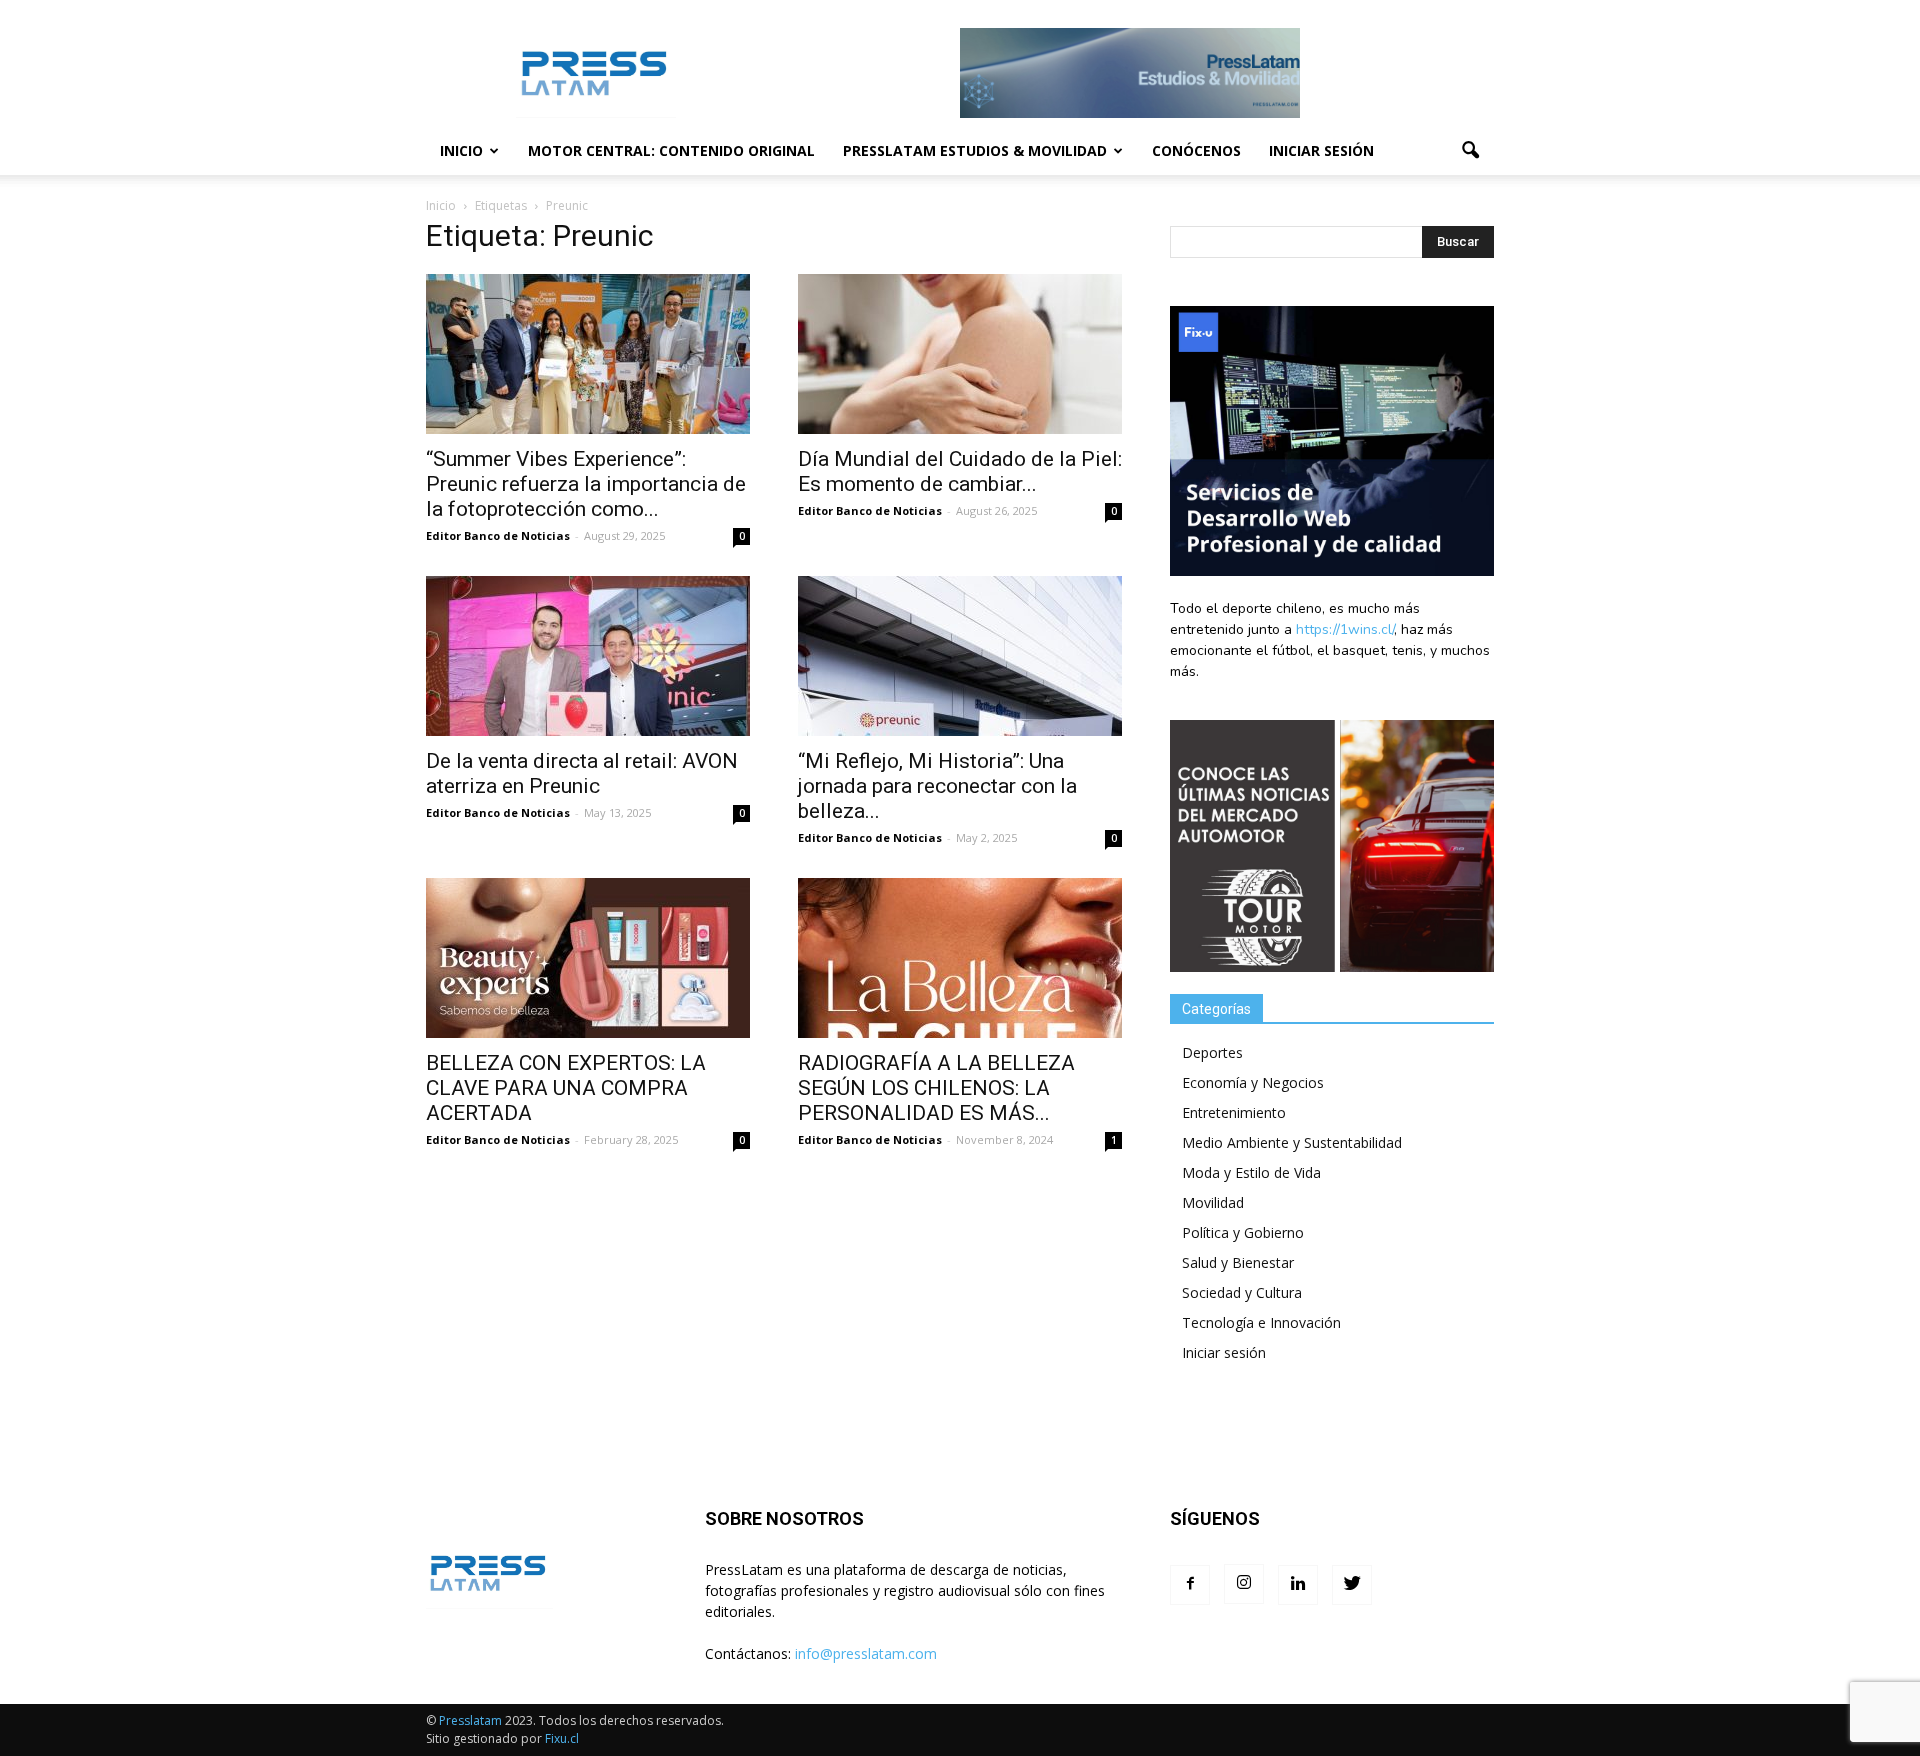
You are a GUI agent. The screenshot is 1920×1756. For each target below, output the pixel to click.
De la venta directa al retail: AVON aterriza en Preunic (582, 773)
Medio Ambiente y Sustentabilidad (1292, 1142)
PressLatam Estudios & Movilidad (975, 150)
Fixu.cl (562, 1738)
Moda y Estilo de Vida (1251, 1172)
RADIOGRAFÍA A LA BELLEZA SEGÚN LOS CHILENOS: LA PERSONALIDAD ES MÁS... (936, 1088)
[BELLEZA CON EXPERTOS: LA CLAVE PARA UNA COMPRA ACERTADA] (588, 958)
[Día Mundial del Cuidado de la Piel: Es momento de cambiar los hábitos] (960, 354)
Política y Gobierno (1243, 1232)
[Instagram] (1244, 1584)
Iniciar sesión (1321, 150)
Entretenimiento (1234, 1112)
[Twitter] (1352, 1585)
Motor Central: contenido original (671, 150)
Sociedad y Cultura (1242, 1292)
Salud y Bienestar (1238, 1262)
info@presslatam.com (866, 1653)
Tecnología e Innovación (1261, 1322)
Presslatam (470, 1720)
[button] (1470, 151)
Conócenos (1196, 150)
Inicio (461, 150)
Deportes (1212, 1052)
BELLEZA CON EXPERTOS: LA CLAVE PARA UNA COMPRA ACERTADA (566, 1088)
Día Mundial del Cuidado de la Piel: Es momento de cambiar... (960, 471)
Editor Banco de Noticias (498, 535)
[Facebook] (1190, 1585)
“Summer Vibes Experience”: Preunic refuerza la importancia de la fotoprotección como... (586, 484)
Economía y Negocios (1253, 1082)
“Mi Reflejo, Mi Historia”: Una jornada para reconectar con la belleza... (937, 786)
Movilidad (1213, 1202)
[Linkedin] (1298, 1585)
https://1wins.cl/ (1345, 629)
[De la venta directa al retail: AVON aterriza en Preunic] (588, 656)
